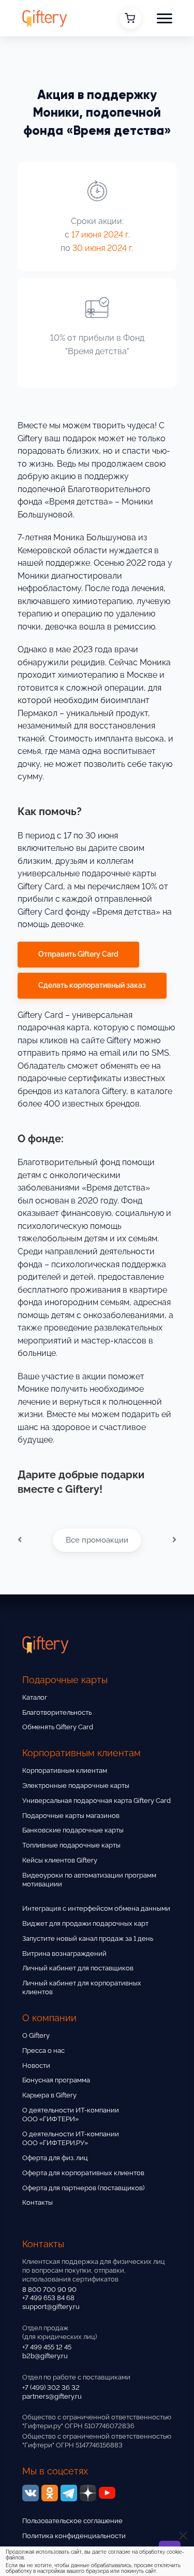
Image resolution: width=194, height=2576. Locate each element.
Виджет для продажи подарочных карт (85, 1923)
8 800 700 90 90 (49, 2290)
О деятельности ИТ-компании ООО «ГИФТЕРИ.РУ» (71, 2138)
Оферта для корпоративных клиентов (83, 2173)
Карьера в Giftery (49, 2095)
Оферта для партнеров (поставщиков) (83, 2188)
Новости (36, 2066)
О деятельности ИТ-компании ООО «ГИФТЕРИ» (71, 2115)
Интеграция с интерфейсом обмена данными (96, 1908)
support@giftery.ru (51, 2307)
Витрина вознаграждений (64, 1954)
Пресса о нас (43, 2050)
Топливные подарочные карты (71, 1845)
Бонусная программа (56, 2080)
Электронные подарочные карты (76, 1786)
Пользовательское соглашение (72, 2521)
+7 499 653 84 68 (48, 2298)
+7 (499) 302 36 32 (51, 2388)
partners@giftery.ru (52, 2396)
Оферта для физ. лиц (55, 2158)
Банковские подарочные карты (73, 1830)
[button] (165, 18)
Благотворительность (57, 1712)
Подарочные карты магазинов (71, 1816)
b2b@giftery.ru (45, 2356)
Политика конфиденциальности (74, 2536)
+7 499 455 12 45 (47, 2347)
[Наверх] (21, 2539)
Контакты (38, 2202)
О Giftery (36, 2035)
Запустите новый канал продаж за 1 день (88, 1938)
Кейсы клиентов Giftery (60, 1860)
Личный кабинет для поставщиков (78, 1968)
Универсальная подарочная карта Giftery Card (96, 1801)
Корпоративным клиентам (65, 1770)
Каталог (35, 1697)
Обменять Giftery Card (58, 1727)
